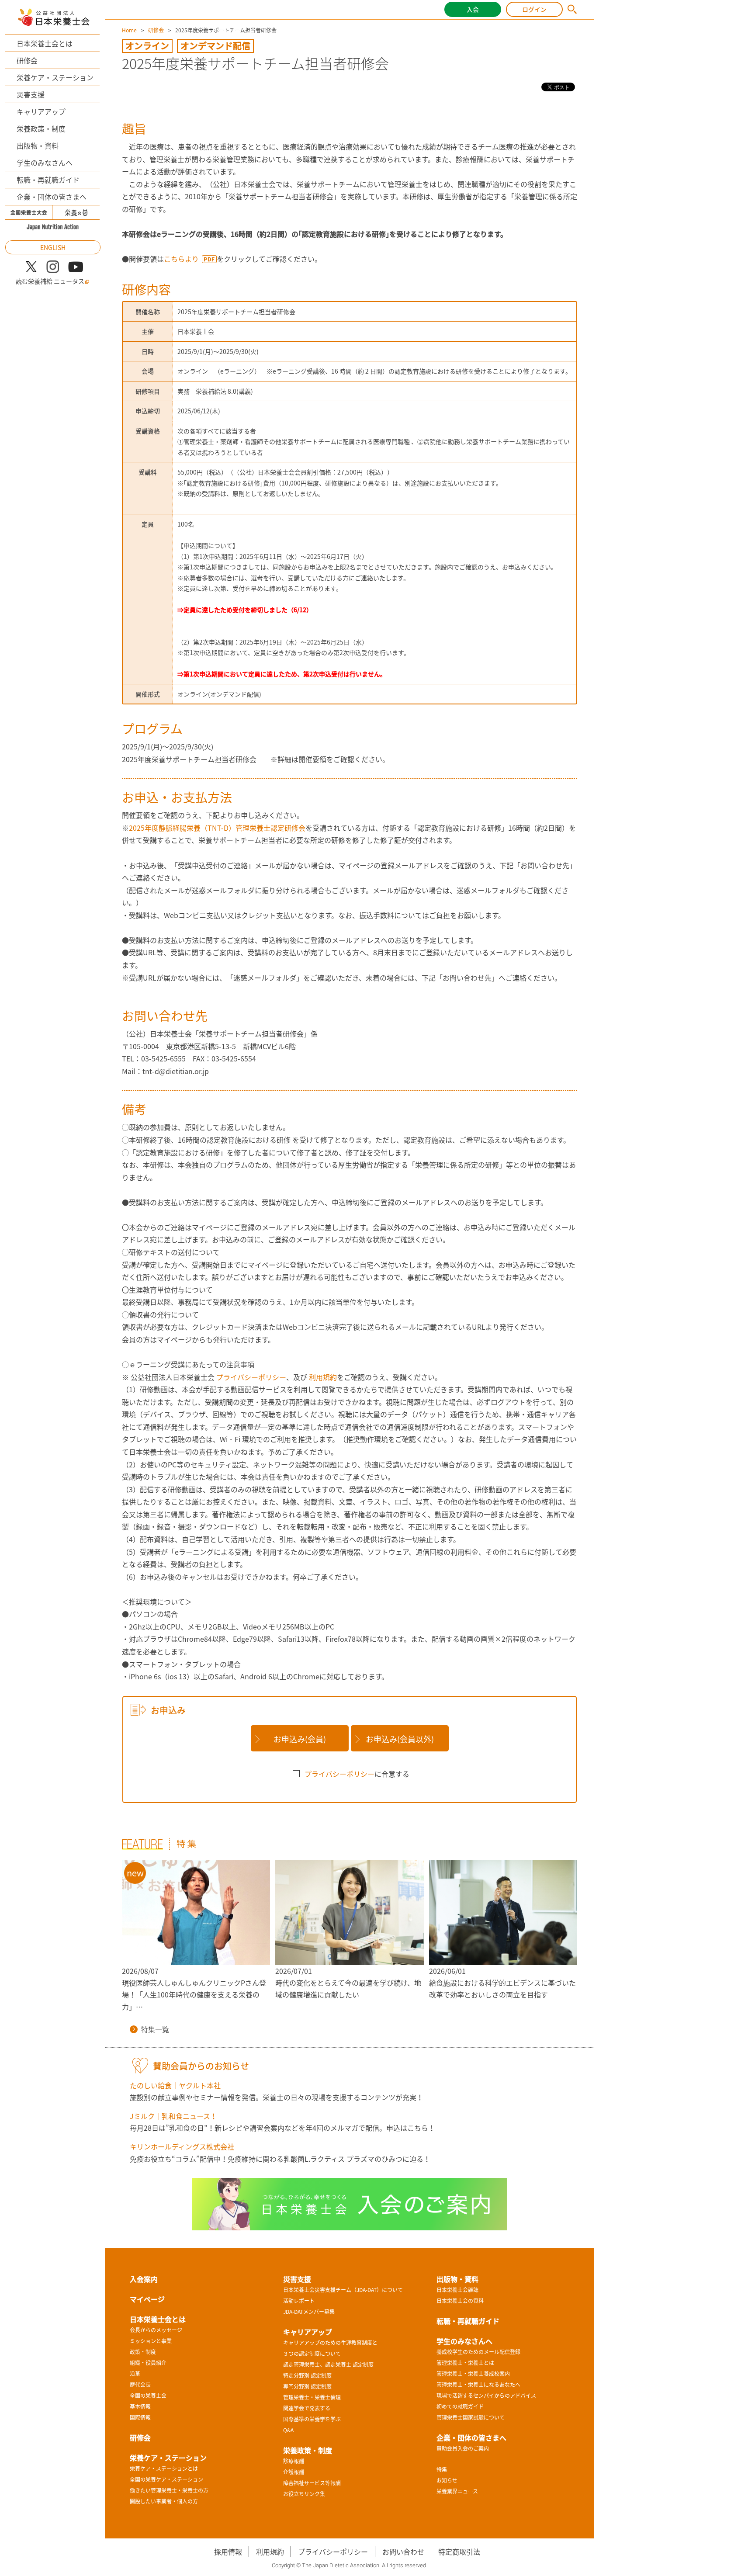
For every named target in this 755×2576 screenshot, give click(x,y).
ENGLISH (53, 247)
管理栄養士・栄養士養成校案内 (473, 2374)
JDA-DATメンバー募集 (309, 2312)
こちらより (181, 259)
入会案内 (144, 2279)
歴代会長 (140, 2385)
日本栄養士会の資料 (460, 2301)
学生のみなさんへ (45, 163)
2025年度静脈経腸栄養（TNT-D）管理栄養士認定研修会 (217, 828)
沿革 (135, 2374)
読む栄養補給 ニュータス (50, 281)
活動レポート (299, 2301)
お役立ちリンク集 (304, 2494)
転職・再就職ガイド (48, 180)
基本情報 (140, 2406)
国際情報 (140, 2417)
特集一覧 (155, 2029)
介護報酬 (294, 2472)
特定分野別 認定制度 (307, 2375)
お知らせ (447, 2480)
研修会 (27, 60)
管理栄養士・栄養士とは (465, 2363)
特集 (442, 2469)
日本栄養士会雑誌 (457, 2290)
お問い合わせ (403, 2552)
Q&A (288, 2430)
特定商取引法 (459, 2552)
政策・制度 (143, 2352)
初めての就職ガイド (460, 2406)
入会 (473, 9)
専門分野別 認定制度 (307, 2386)
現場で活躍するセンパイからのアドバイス (486, 2396)
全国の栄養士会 (148, 2396)
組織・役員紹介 (148, 2363)
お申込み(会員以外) (400, 1739)
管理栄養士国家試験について (471, 2417)
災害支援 (31, 94)
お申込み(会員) (300, 1739)
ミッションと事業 (151, 2341)
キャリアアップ (41, 111)
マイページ (147, 2299)
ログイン (534, 9)
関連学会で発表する (307, 2408)
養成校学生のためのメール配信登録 (478, 2352)
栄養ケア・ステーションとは (164, 2469)
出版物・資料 (38, 146)
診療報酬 (294, 2461)
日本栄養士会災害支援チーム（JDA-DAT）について (343, 2290)
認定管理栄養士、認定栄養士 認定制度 (328, 2365)
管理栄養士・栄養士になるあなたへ (478, 2385)
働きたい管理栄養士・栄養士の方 (169, 2490)
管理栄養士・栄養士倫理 (312, 2397)
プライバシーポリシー (250, 1377)
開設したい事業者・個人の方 (164, 2501)
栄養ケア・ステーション (55, 77)
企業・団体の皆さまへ (52, 197)
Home (129, 30)
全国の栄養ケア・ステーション (166, 2479)
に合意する (357, 1774)
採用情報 (228, 2552)
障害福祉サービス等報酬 (312, 2483)
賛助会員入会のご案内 (463, 2448)
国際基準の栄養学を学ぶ (312, 2419)
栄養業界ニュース (457, 2491)
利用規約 (322, 1377)
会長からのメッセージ (156, 2330)
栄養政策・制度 (41, 128)
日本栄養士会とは (45, 43)
